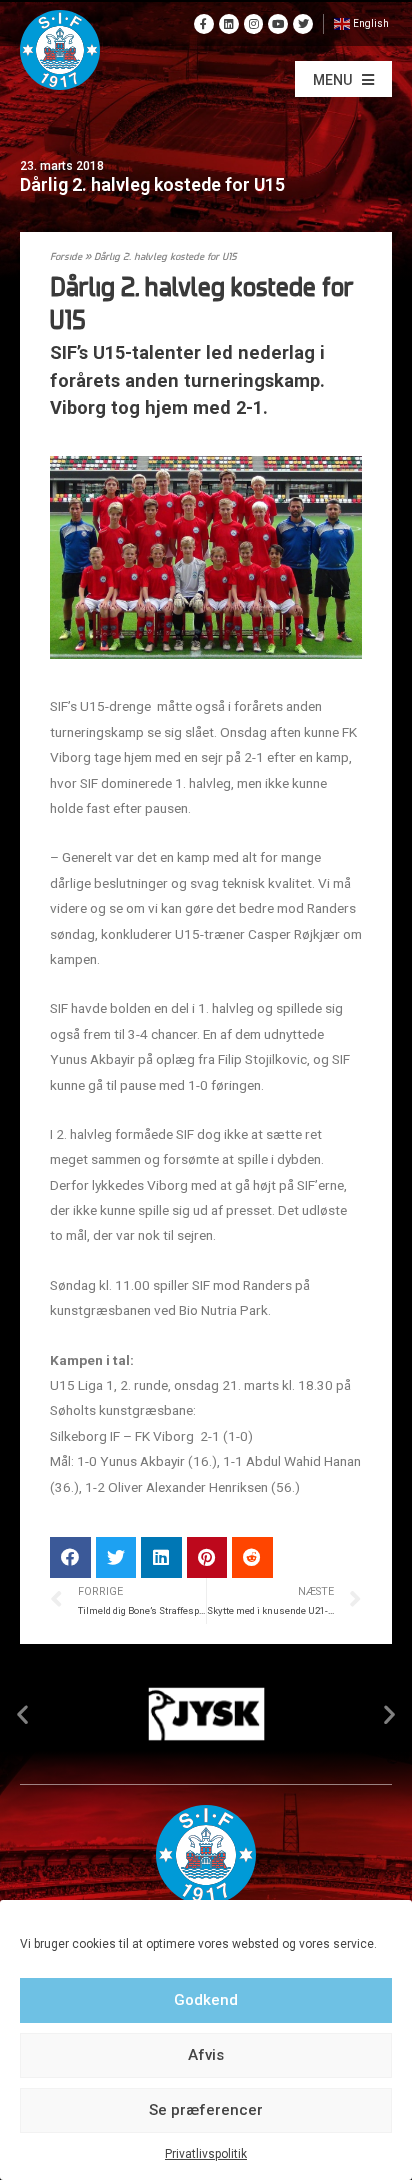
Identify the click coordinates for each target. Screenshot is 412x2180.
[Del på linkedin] (161, 1557)
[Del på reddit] (252, 1557)
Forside (66, 257)
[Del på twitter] (116, 1557)
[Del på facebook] (70, 1557)
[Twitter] (303, 24)
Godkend (206, 2000)
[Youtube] (278, 24)
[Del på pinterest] (207, 1557)
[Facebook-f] (204, 24)
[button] (343, 79)
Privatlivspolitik (206, 2154)
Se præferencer (206, 2110)
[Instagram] (254, 24)
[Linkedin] (229, 24)
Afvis (206, 2055)
